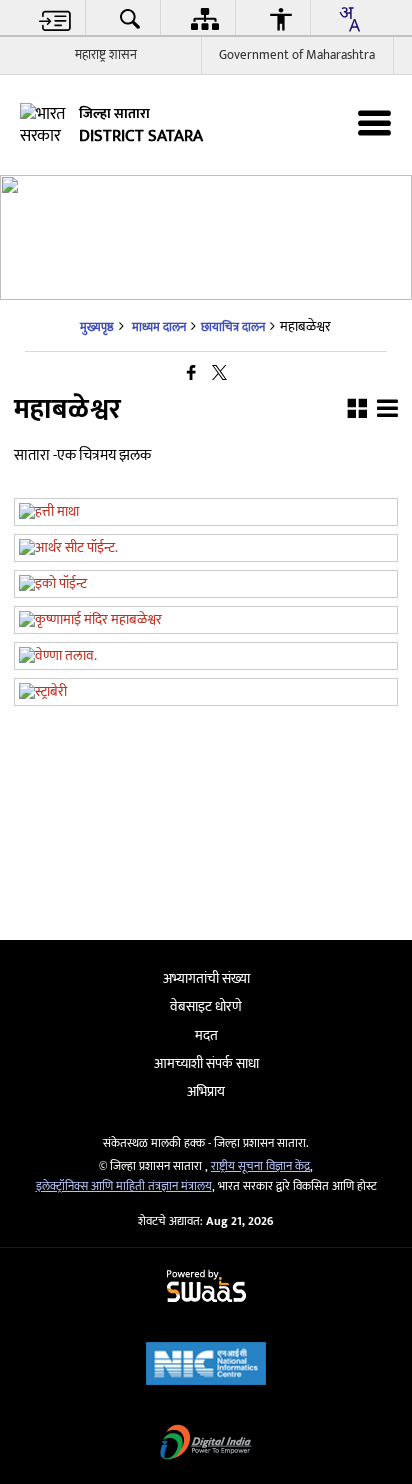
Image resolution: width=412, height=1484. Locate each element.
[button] (357, 411)
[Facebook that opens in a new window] (191, 374)
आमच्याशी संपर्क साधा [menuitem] (206, 1063)
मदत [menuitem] (206, 1035)
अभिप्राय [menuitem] (206, 1091)
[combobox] (349, 19)
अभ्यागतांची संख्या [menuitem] (206, 978)
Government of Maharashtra (297, 55)
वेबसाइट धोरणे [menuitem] (206, 1006)
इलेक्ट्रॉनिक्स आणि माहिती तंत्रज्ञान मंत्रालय (124, 1186)
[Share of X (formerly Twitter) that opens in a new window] (219, 374)
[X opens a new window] (215, 676)
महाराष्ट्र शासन (106, 55)
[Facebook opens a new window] (195, 676)
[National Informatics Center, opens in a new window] (206, 1365)
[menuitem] (55, 18)
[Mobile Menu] (374, 122)
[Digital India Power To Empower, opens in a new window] (206, 1444)
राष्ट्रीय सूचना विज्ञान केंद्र (260, 1166)
